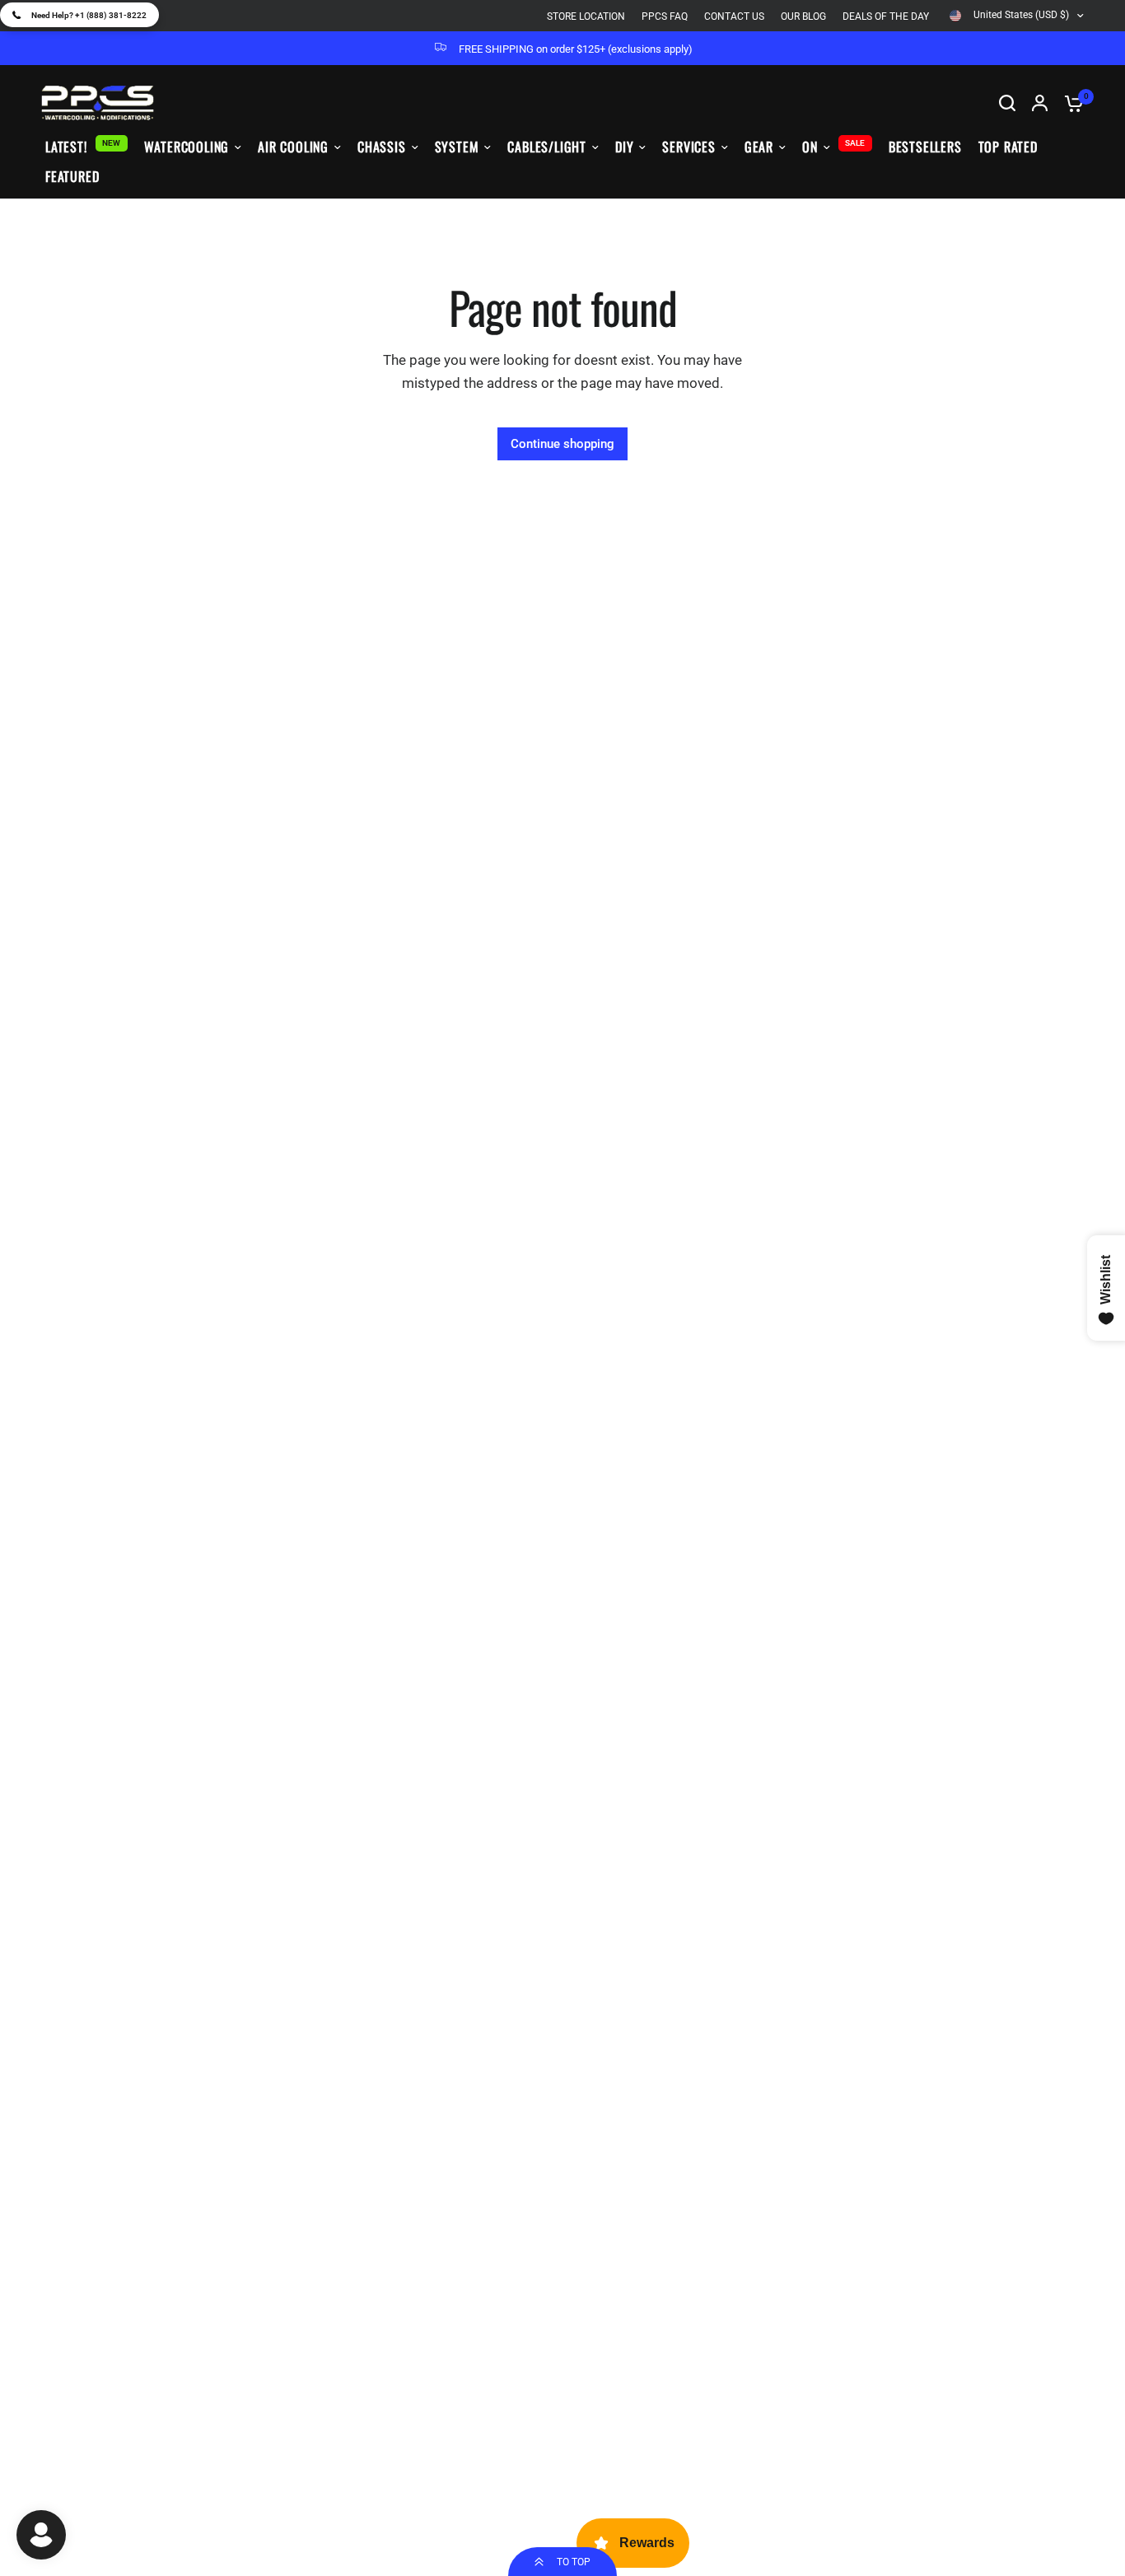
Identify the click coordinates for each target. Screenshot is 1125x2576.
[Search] (1007, 103)
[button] (79, 15)
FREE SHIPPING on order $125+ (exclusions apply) (576, 49)
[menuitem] (590, 17)
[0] (1070, 103)
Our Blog (803, 16)
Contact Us (734, 16)
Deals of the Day (886, 16)
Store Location (586, 16)
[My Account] (1040, 103)
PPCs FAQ (665, 16)
